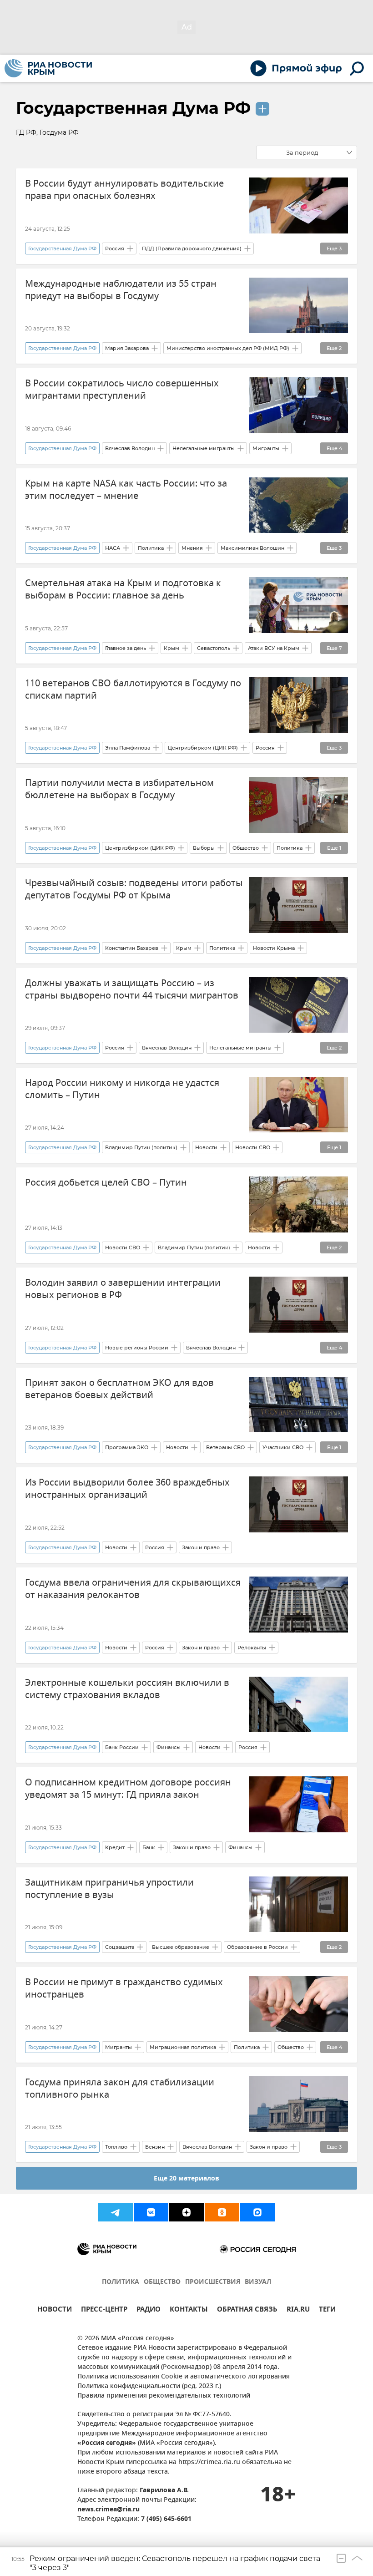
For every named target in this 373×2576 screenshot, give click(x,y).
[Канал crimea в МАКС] (257, 2212)
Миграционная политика (183, 2047)
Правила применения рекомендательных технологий (164, 2396)
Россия (115, 248)
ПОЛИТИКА (121, 2282)
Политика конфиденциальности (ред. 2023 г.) (149, 2386)
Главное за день (126, 648)
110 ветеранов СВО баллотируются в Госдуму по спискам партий (133, 690)
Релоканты (252, 1648)
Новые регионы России (137, 1348)
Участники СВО (283, 1447)
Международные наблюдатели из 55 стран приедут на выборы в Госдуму (121, 290)
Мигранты (266, 448)
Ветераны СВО (225, 1447)
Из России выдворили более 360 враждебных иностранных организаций (127, 1489)
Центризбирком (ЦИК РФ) (203, 748)
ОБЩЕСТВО (162, 2282)
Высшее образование (181, 1947)
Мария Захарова (127, 348)
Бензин (155, 2147)
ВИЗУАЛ (258, 2282)
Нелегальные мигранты (204, 448)
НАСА (113, 548)
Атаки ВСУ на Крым (274, 648)
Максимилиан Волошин (252, 548)
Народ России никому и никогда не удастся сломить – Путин (122, 1089)
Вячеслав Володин (130, 448)
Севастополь (214, 648)
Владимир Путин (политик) (141, 1147)
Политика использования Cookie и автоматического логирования (184, 2377)
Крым (171, 648)
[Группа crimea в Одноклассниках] (222, 2212)
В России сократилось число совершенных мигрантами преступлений (122, 390)
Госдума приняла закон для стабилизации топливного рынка (120, 2089)
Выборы (204, 848)
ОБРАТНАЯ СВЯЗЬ (247, 2310)
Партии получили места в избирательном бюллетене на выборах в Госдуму (119, 789)
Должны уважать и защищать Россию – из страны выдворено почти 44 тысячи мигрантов (132, 989)
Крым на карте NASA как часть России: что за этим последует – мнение (126, 490)
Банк (149, 1847)
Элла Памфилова (128, 748)
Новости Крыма (274, 948)
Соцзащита (120, 1947)
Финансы (169, 1747)
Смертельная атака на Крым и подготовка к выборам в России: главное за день (123, 589)
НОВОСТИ (55, 2310)
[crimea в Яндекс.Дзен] (186, 2212)
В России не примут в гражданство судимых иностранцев (124, 1988)
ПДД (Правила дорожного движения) (192, 248)
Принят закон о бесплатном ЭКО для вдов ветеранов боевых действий (119, 1389)
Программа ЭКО (127, 1447)
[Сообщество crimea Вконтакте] (151, 2212)
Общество (246, 848)
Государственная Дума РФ (133, 108)
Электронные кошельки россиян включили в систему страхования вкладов (127, 1689)
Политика (151, 548)
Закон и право (201, 1547)
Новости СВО (253, 1147)
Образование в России (257, 1947)
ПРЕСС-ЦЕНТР (104, 2310)
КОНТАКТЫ (189, 2310)
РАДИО (149, 2310)
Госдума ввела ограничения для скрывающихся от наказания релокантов (133, 1589)
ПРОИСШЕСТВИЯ (213, 2282)
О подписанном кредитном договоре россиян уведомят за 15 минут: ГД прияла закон (128, 1789)
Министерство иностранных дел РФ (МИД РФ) (228, 348)
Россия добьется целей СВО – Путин (106, 1183)
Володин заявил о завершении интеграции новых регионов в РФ (123, 1289)
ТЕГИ (327, 2310)
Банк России (122, 1747)
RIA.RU (298, 2310)
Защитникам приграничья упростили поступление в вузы (109, 1889)
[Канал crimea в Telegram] (116, 2212)
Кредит (115, 1847)
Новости (206, 1147)
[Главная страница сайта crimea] (48, 68)
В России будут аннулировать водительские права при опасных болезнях (124, 190)
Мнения (192, 548)
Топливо (116, 2147)
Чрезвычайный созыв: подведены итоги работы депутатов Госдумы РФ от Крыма (134, 889)
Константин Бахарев (132, 948)
